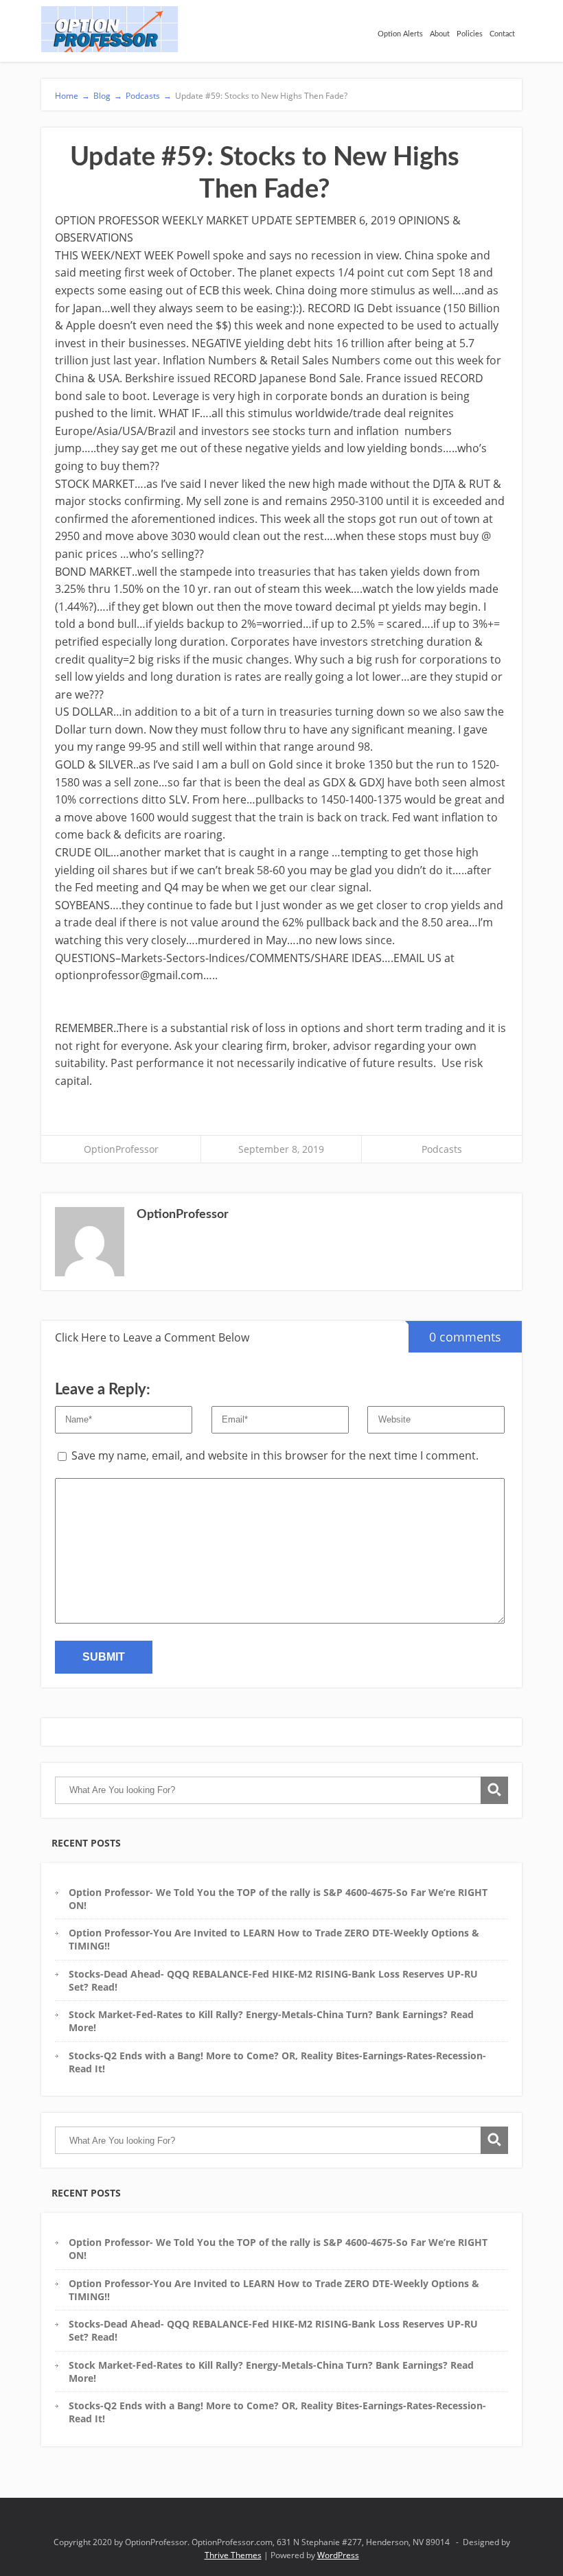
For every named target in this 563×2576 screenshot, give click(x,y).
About (440, 34)
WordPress (338, 2555)
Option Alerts (400, 34)
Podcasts (442, 1149)
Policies (470, 34)
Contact (502, 34)
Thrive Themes (233, 2555)
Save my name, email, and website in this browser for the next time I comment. (275, 1455)
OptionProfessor (121, 1149)
